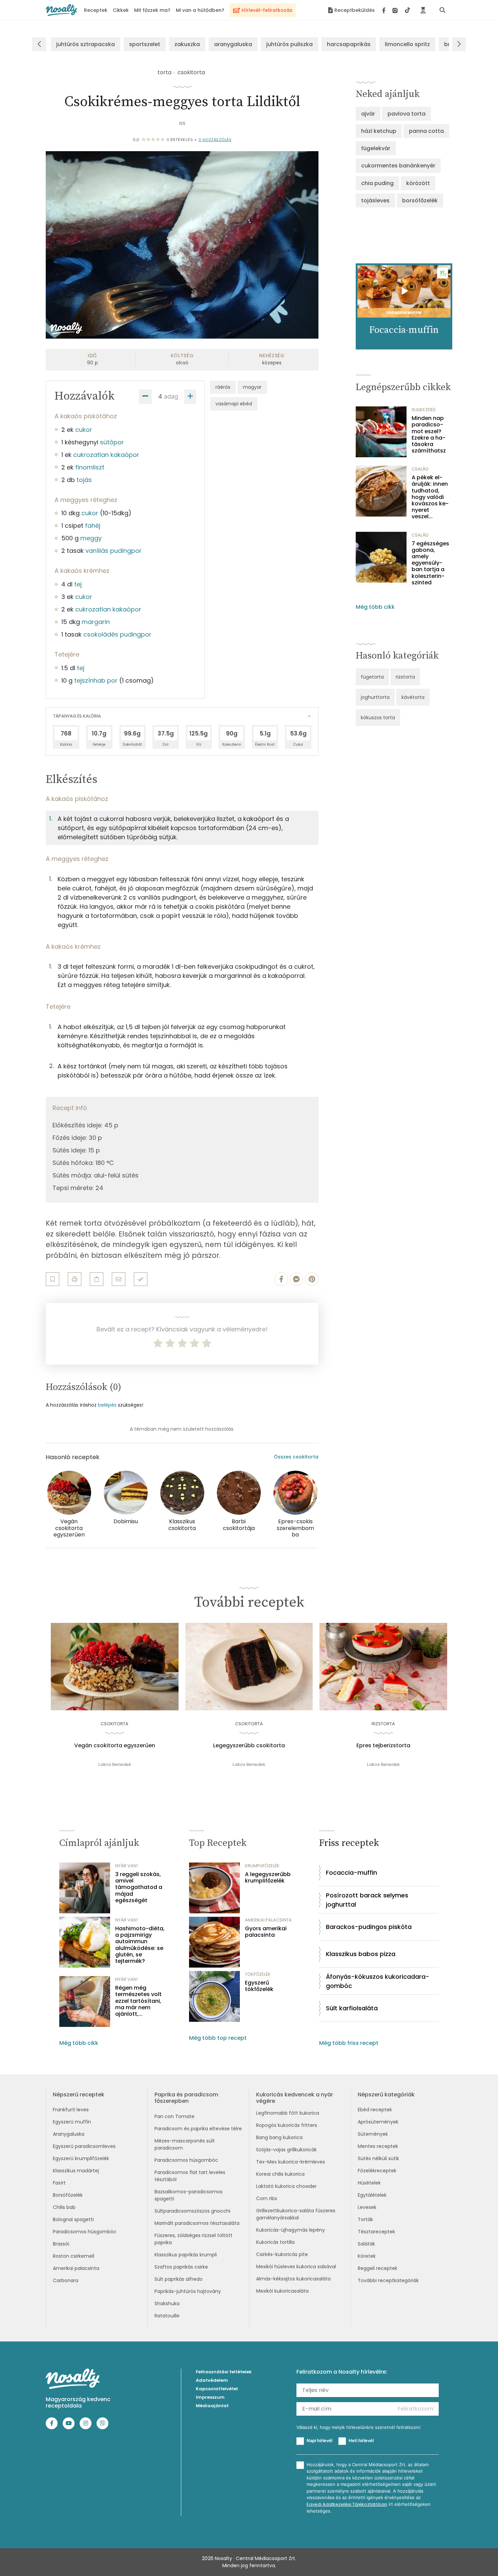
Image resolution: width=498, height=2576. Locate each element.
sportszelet (145, 44)
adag (171, 396)
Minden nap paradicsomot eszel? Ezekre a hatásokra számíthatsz (429, 434)
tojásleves (375, 200)
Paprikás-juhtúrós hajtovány (188, 2291)
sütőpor (112, 442)
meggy (91, 538)
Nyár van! (127, 1866)
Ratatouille (167, 2316)
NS (182, 123)
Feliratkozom (416, 2409)
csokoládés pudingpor (117, 634)
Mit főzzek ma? (152, 10)
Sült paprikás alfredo (179, 2279)
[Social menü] (396, 10)
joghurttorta (375, 697)
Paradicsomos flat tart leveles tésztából (190, 2176)
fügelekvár (376, 148)
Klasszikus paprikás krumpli (186, 2255)
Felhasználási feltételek (224, 2372)
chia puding (377, 183)
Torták (365, 2219)
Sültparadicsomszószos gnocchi (192, 2211)
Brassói (61, 2244)
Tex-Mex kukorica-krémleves (290, 2162)
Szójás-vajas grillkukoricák (286, 2150)
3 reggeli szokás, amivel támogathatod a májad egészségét (139, 1887)
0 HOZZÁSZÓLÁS (215, 140)
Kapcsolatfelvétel (217, 2389)
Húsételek (369, 2183)
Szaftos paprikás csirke (181, 2267)
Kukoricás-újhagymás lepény (290, 2230)
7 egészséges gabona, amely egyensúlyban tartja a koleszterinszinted (430, 563)
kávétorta (413, 697)
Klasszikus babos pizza (361, 1954)
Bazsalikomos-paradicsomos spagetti (189, 2195)
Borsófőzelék (68, 2195)
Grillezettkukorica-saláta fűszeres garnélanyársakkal (296, 2214)
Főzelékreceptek (377, 2171)
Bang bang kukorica (279, 2137)
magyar (252, 387)
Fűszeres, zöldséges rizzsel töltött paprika (193, 2239)
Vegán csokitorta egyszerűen (115, 1746)
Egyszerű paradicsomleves (84, 2146)
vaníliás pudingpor (113, 551)
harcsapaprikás (349, 44)
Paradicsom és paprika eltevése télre (198, 2129)
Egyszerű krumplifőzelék (81, 2158)
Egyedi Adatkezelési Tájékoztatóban (347, 2504)
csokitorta (191, 72)
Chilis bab (64, 2207)
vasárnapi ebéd (234, 404)
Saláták (366, 2244)
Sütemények (373, 2134)
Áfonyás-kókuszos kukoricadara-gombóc (378, 1981)
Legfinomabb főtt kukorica (288, 2113)
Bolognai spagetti (73, 2219)
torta (164, 72)
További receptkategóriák (388, 2280)
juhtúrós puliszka (289, 44)
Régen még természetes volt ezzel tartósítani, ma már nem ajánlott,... (138, 2001)
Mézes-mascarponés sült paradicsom (185, 2144)
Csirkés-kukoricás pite (282, 2254)
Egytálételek (372, 2195)
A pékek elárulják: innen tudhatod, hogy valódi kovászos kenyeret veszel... (430, 497)
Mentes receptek (378, 2146)
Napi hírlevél (319, 2440)
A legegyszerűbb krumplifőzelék (268, 1877)
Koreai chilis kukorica (280, 2174)
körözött (418, 183)
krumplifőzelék (262, 1866)
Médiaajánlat (212, 2406)
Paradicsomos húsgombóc (85, 2232)
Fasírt (59, 2183)
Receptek (96, 10)
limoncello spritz (407, 44)
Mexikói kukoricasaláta (282, 2291)
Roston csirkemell (74, 2256)
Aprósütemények (378, 2122)
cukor (84, 430)
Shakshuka (167, 2303)
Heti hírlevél (361, 2440)
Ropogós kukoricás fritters (287, 2125)
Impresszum (210, 2397)
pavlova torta (407, 114)
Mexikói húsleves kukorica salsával (296, 2267)
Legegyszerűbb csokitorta (249, 1746)
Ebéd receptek (375, 2110)
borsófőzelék (420, 200)
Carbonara (66, 2280)
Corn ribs (267, 2198)
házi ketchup (379, 131)
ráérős (223, 387)
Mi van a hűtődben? (200, 10)
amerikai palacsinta (268, 1920)
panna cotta (426, 131)
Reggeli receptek (378, 2268)
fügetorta (372, 677)
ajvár (368, 114)
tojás (84, 480)
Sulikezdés (424, 410)
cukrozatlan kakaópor (106, 455)
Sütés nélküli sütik (378, 2158)
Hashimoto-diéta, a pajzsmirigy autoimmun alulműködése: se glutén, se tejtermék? (140, 1945)
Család (420, 469)
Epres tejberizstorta (383, 1746)
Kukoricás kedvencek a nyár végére (295, 2098)
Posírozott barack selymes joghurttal (367, 1900)
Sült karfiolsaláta (352, 2008)
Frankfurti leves (71, 2110)
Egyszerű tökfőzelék (259, 1986)
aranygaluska (233, 44)
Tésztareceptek (376, 2232)
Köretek (367, 2256)
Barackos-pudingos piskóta (369, 1927)
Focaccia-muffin (351, 1873)
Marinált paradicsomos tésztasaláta (197, 2223)
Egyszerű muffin (72, 2122)
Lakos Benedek (115, 1764)
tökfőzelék (258, 1974)
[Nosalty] (61, 10)
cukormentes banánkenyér (398, 166)
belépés (107, 1405)
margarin (96, 622)
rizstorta (405, 677)
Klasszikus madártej (76, 2171)
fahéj (93, 526)
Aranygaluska (69, 2134)
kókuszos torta (378, 718)
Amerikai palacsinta (76, 2268)
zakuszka (187, 44)
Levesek (367, 2207)
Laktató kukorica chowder (286, 2186)
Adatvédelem (212, 2380)
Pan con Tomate (174, 2116)
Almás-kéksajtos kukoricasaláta (293, 2279)
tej (78, 584)
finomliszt (90, 467)
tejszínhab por (96, 680)
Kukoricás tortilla (275, 2242)
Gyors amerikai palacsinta (266, 1932)
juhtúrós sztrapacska (86, 44)
